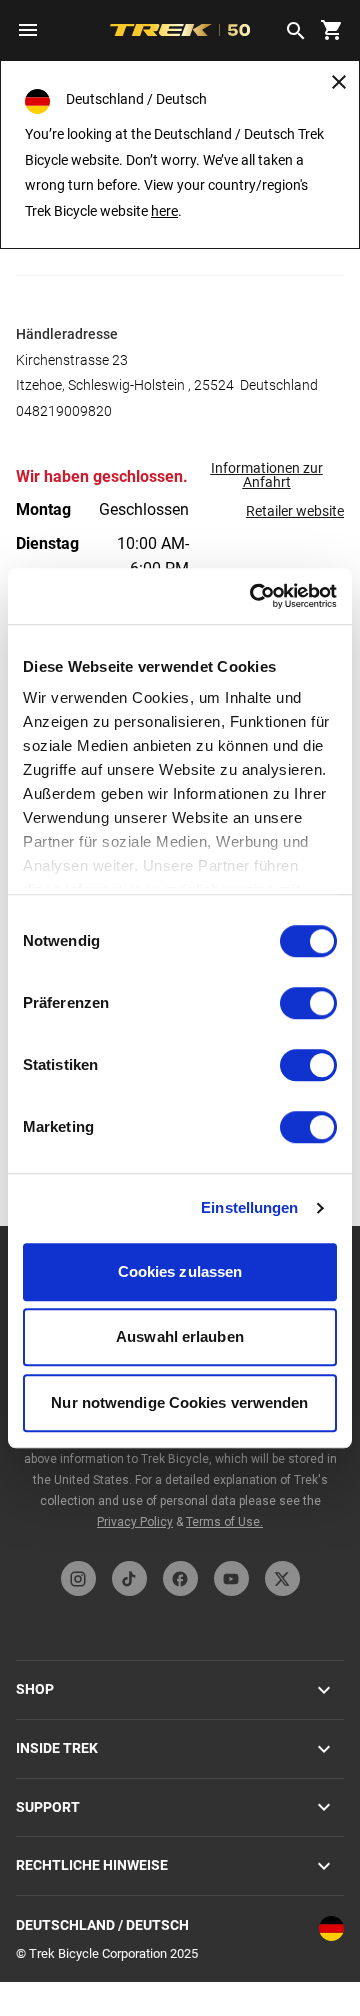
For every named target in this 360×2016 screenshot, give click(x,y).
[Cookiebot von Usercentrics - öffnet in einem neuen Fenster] (254, 596)
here (164, 211)
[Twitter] (282, 1578)
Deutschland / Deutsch (102, 1925)
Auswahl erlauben (180, 1336)
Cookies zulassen (180, 1271)
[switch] (308, 1003)
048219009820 (64, 411)
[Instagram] (78, 1578)
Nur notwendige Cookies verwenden (179, 1402)
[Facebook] (180, 1578)
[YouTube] (231, 1578)
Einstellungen (249, 1207)
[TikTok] (129, 1578)
